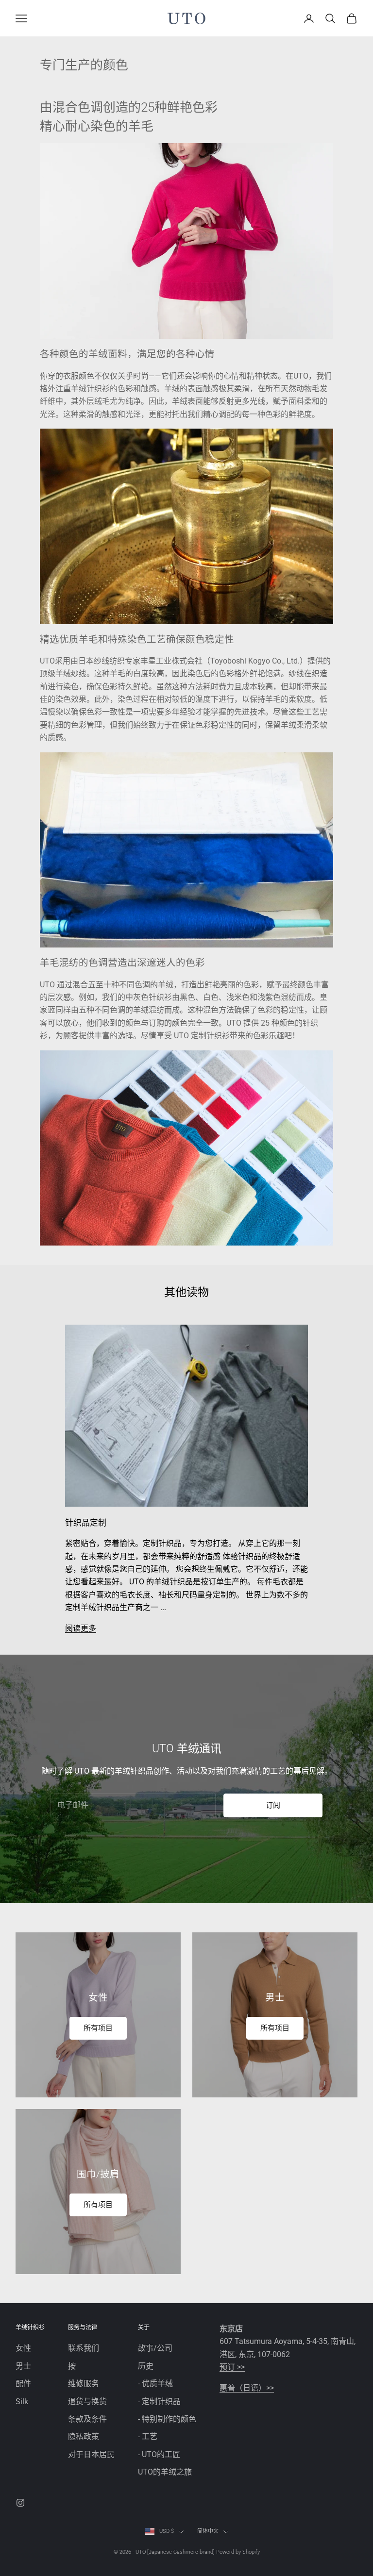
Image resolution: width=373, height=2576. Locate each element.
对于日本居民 (91, 2454)
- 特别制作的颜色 (167, 2419)
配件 (23, 2384)
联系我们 (84, 2348)
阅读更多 (81, 1628)
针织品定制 (86, 1523)
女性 (23, 2348)
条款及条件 (87, 2419)
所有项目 (98, 2028)
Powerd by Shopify (238, 2552)
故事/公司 (155, 2348)
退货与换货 (87, 2401)
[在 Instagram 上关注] (20, 2503)
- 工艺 (148, 2436)
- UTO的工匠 (159, 2454)
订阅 (273, 1805)
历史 (146, 2366)
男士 (23, 2366)
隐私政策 (84, 2436)
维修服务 (84, 2384)
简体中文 (208, 2531)
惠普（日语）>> (247, 2388)
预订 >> (232, 2367)
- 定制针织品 (159, 2401)
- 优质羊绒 (155, 2384)
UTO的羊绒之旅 (165, 2472)
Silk (22, 2401)
